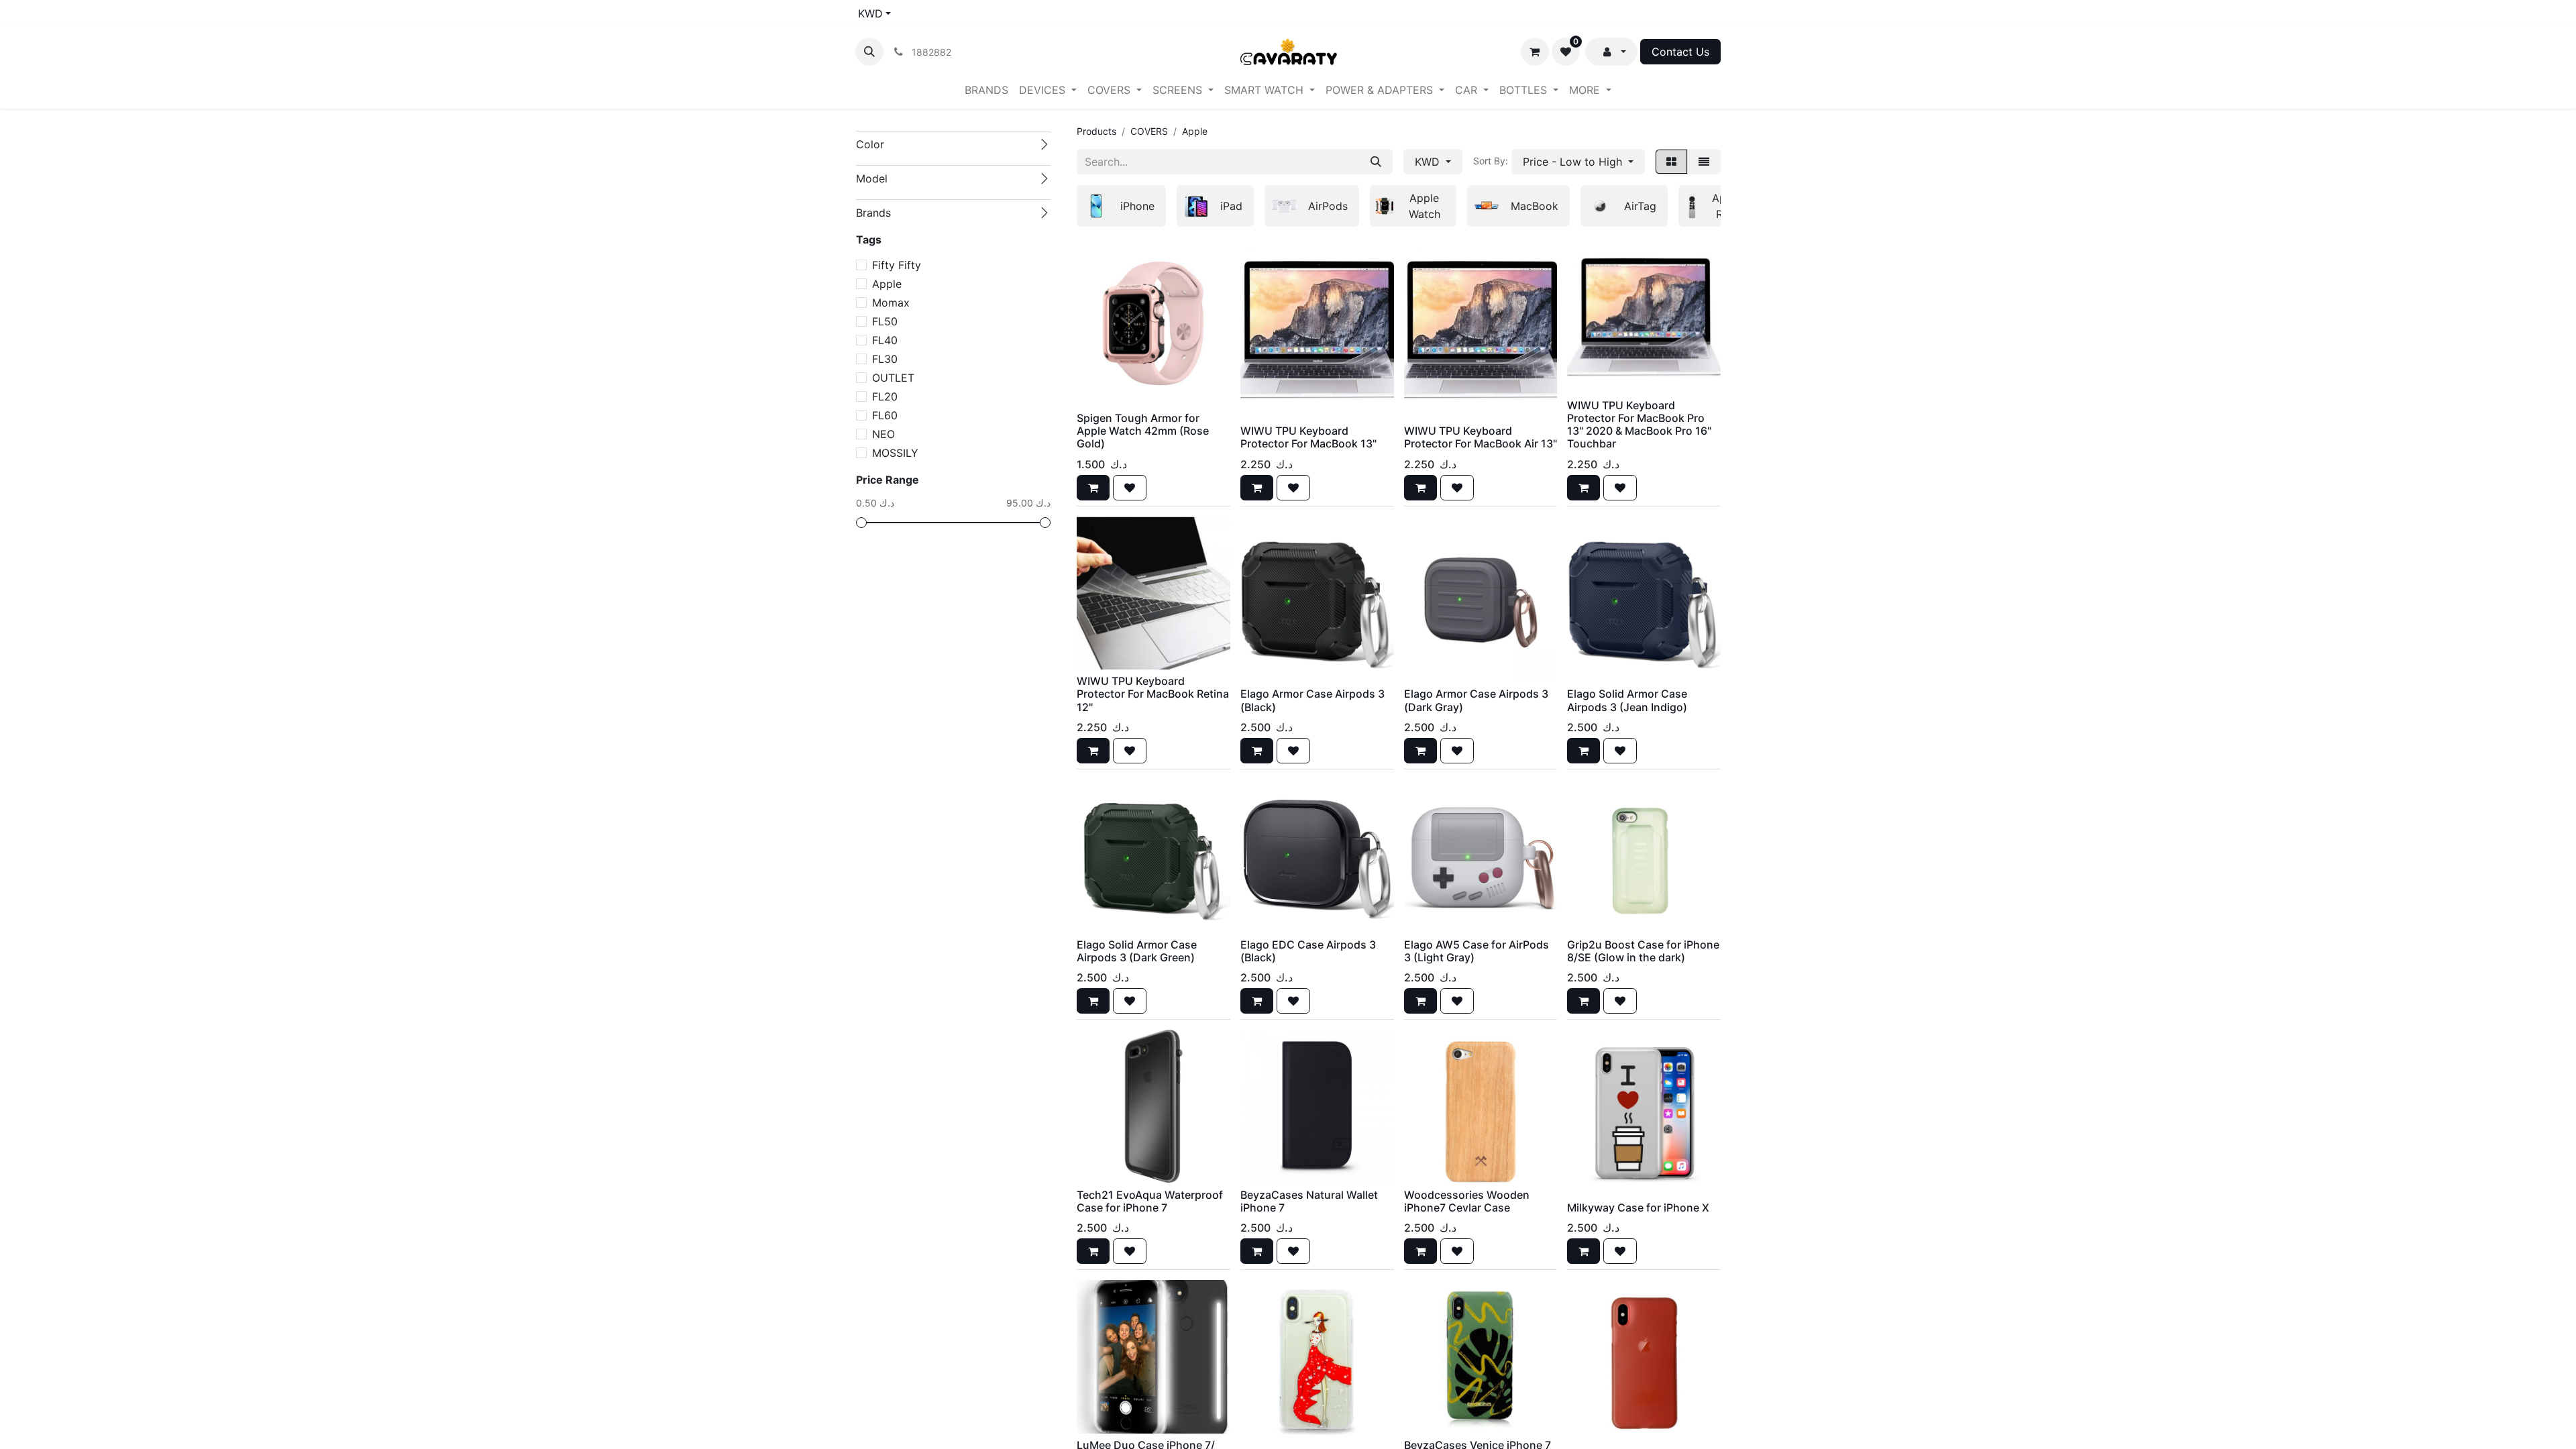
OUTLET (893, 378)
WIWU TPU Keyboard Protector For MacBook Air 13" (1481, 437)
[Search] (1376, 162)
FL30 (885, 359)
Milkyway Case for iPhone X (1638, 1207)
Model (872, 178)
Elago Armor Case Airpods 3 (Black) (1312, 700)
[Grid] (1671, 162)
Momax (891, 303)
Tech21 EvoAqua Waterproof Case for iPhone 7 (1150, 1201)
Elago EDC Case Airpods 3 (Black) (1308, 951)
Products (1096, 131)
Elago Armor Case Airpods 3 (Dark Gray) (1476, 700)
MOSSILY (895, 453)
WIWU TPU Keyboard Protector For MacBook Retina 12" (1153, 694)
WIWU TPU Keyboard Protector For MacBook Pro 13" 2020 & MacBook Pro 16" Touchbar (1639, 425)
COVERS (1149, 131)
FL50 (885, 321)
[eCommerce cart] (1535, 52)
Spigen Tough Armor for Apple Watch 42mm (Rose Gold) (1143, 431)
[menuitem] (986, 90)
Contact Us (1680, 52)
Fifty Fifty (897, 265)
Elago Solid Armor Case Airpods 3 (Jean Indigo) (1627, 700)
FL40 (885, 340)
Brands (873, 213)
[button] (869, 52)
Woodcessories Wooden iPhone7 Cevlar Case (1467, 1201)
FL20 (885, 396)
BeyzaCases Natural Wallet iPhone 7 (1309, 1201)
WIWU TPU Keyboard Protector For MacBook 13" (1308, 437)
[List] (1704, 162)
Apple (887, 284)
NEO (883, 434)
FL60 (885, 415)
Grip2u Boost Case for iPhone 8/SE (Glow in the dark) (1643, 951)
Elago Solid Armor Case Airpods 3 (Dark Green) (1137, 951)
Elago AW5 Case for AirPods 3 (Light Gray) (1477, 951)
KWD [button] (1429, 162)
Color (870, 144)
